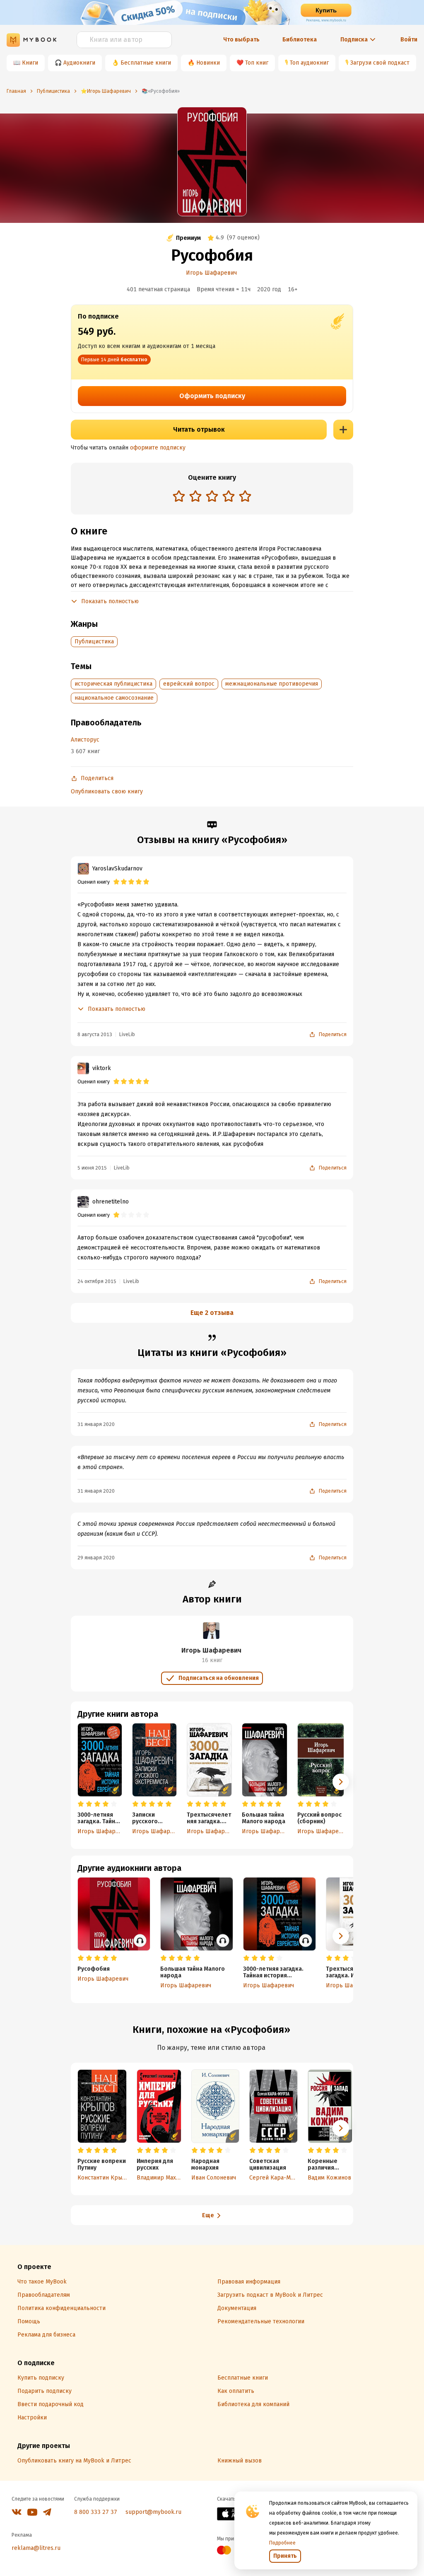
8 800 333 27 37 (96, 2512)
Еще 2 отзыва (212, 1313)
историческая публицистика (113, 684)
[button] (341, 1782)
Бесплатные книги (146, 63)
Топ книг (257, 63)
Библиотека (300, 40)
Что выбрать (241, 40)
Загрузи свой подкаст (380, 63)
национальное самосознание (114, 698)
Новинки (208, 63)
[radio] (179, 496)
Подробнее (282, 2543)
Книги (30, 63)
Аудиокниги (79, 63)
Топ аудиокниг (309, 63)
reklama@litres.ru (36, 2548)
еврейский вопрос (189, 684)
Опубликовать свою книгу (107, 791)
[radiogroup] (212, 497)
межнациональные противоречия (272, 684)
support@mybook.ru (153, 2512)
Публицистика (94, 642)
